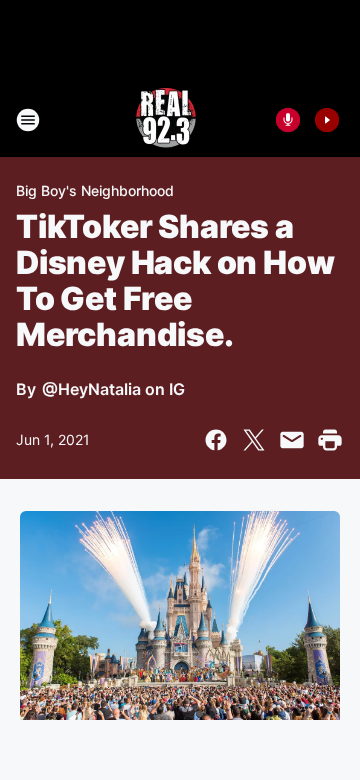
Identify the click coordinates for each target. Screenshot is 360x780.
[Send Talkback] (288, 120)
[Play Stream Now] (327, 120)
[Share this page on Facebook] (216, 440)
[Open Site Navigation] (28, 120)
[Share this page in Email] (292, 440)
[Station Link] (166, 120)
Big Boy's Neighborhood (95, 190)
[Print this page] (330, 440)
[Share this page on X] (254, 440)
